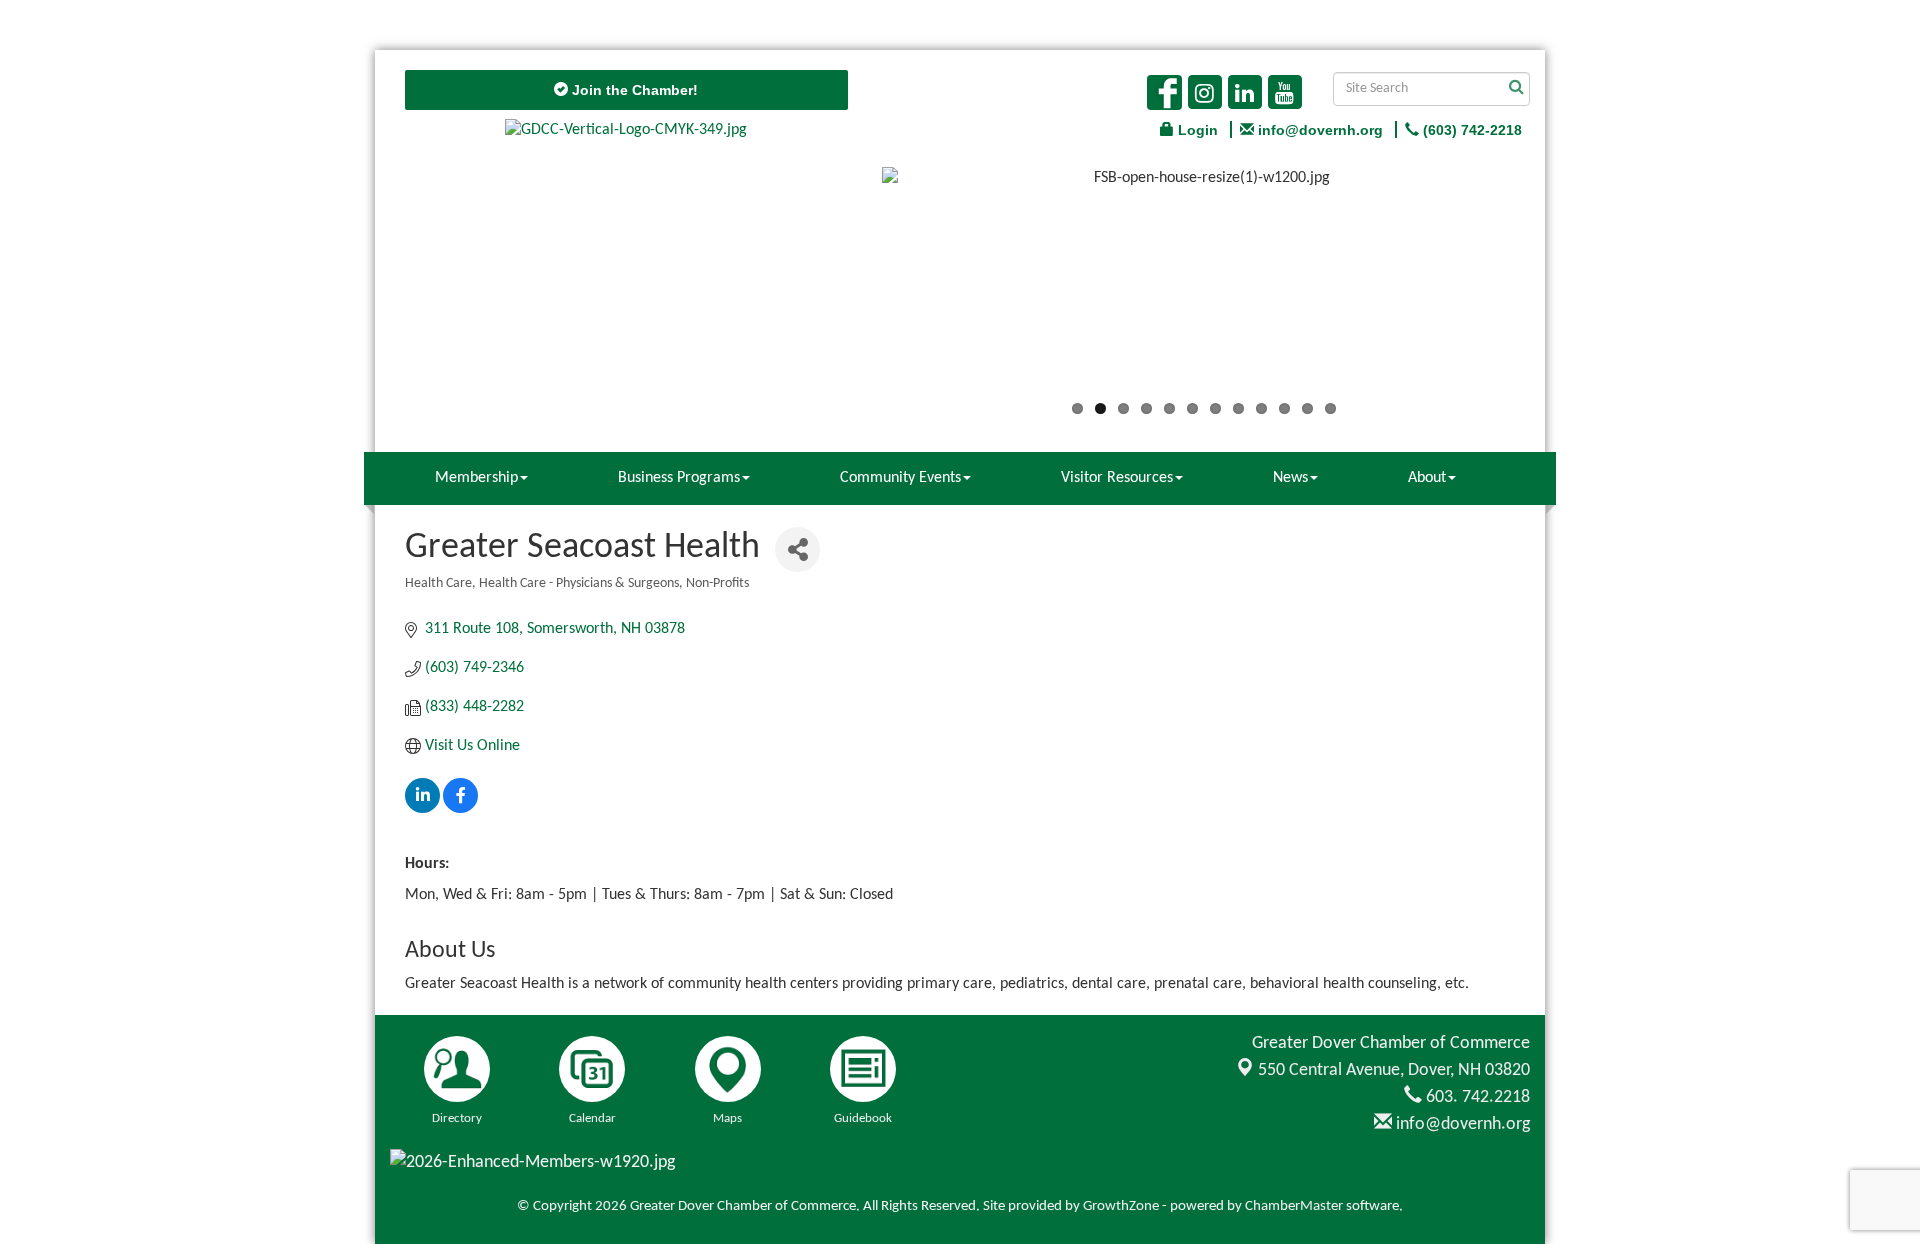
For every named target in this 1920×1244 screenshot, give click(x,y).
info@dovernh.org (1461, 1124)
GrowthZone (1121, 1206)
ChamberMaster (1294, 1206)
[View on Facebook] (460, 809)
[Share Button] (797, 549)
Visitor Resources (1117, 478)
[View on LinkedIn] (422, 809)
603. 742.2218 (1476, 1097)
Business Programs (679, 478)
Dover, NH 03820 (1394, 1070)
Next (1556, 287)
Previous (852, 287)
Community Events (900, 478)
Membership (476, 478)
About (1427, 478)
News (1290, 478)
